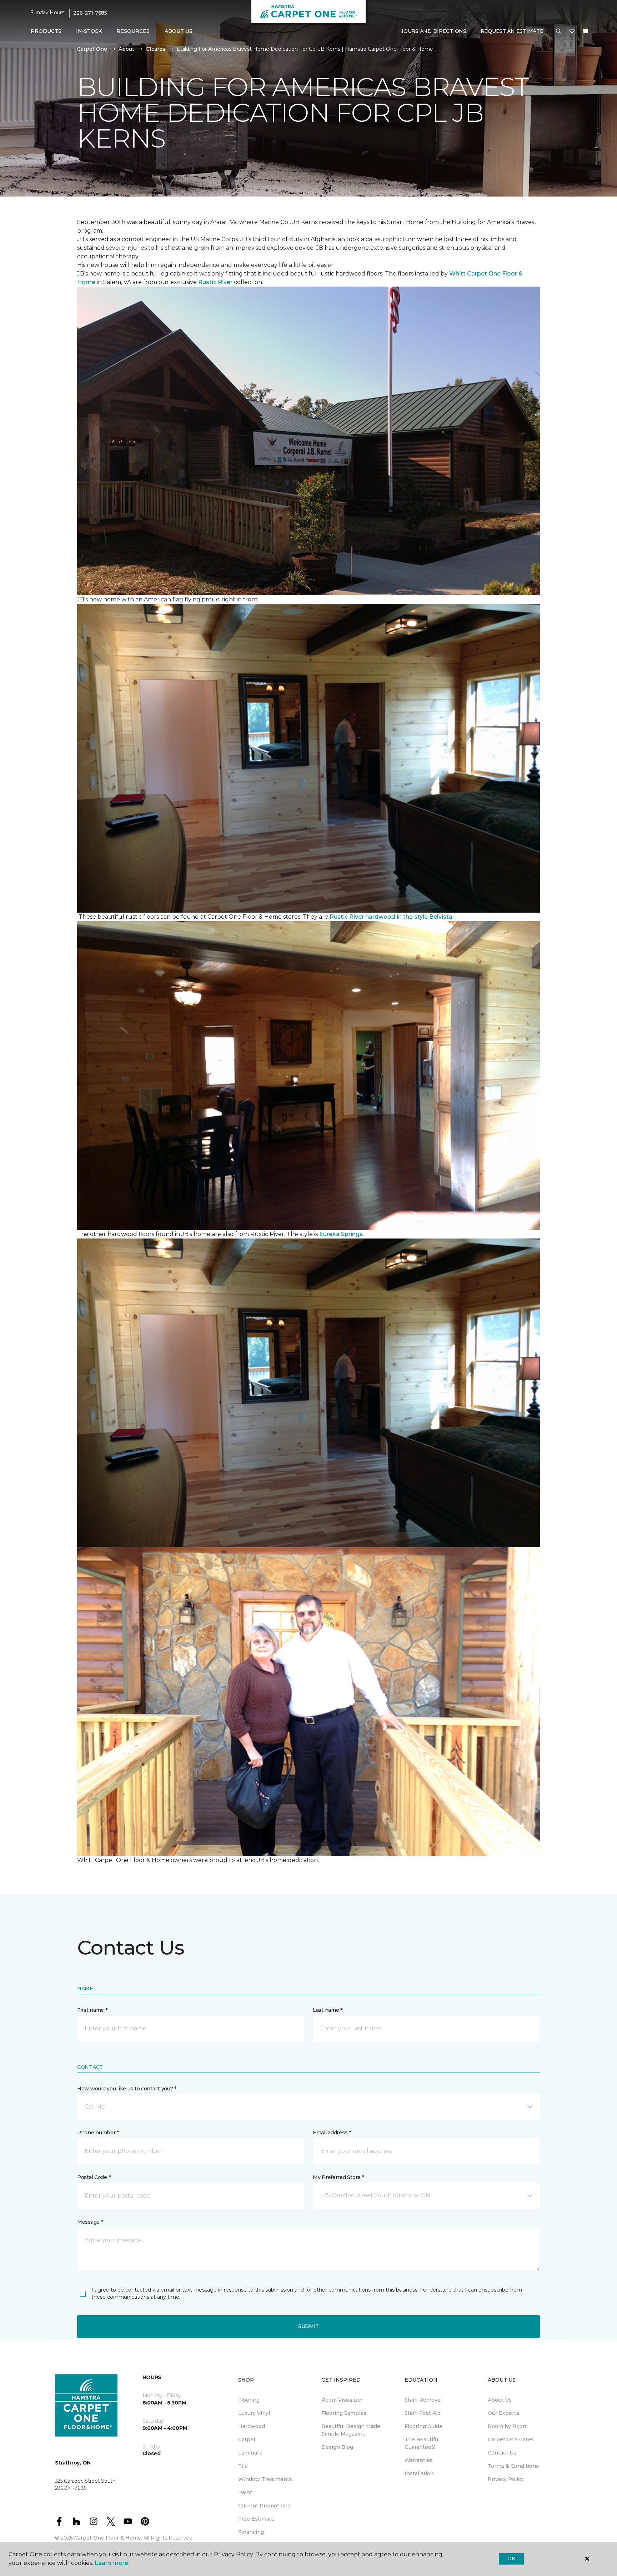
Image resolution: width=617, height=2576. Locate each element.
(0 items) (586, 31)
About (126, 49)
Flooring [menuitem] (249, 2400)
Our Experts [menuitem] (503, 2413)
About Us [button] (179, 31)
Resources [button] (133, 31)
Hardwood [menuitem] (252, 2426)
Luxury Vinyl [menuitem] (254, 2413)
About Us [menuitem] (500, 2400)
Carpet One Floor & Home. (108, 2538)
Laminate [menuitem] (250, 2453)
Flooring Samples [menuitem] (344, 2413)
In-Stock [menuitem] (89, 31)
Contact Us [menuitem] (502, 2453)
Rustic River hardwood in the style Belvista (391, 917)
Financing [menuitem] (251, 2532)
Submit (308, 2326)
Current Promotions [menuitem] (264, 2506)
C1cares (155, 49)
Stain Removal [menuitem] (423, 2400)
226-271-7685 (90, 13)
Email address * (332, 2133)
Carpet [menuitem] (247, 2439)
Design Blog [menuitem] (337, 2447)
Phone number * (98, 2133)
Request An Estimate (512, 31)
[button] (558, 31)
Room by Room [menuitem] (508, 2426)
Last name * (328, 2010)
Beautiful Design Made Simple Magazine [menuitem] (351, 2430)
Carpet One (92, 49)
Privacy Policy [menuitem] (506, 2479)
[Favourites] (572, 31)
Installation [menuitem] (419, 2473)
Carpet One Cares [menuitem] (511, 2439)
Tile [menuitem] (243, 2466)
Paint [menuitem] (245, 2492)
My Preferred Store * (338, 2177)
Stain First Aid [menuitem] (423, 2413)
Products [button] (46, 31)
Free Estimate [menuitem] (256, 2519)
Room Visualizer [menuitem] (342, 2400)
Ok (511, 2558)
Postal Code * (94, 2177)
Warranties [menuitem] (419, 2460)
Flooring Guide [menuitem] (423, 2426)
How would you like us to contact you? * (127, 2089)
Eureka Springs (341, 1234)
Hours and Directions (433, 31)
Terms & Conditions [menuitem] (513, 2466)
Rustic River (216, 282)
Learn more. (112, 2563)
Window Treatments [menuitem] (265, 2479)
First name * (92, 2010)
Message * (90, 2222)
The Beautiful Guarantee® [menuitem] (422, 2443)
